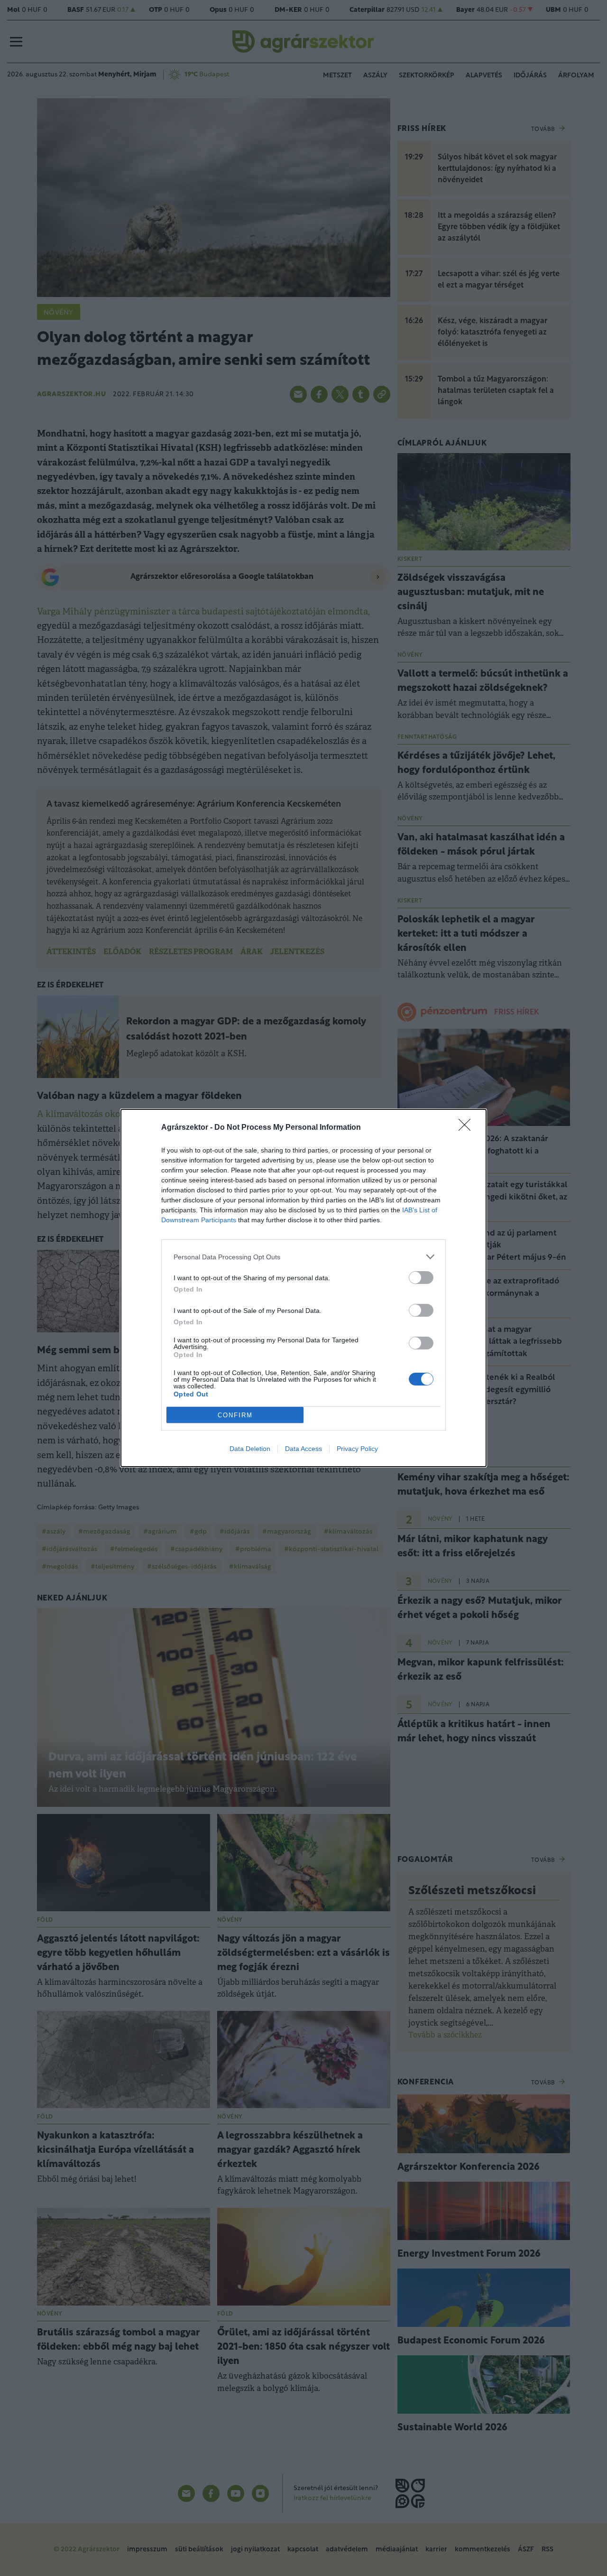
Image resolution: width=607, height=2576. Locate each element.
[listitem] (303, 1257)
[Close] (468, 1128)
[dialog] (303, 1288)
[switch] (421, 1278)
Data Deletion (250, 1449)
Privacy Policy (357, 1449)
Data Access (303, 1449)
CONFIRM (235, 1415)
